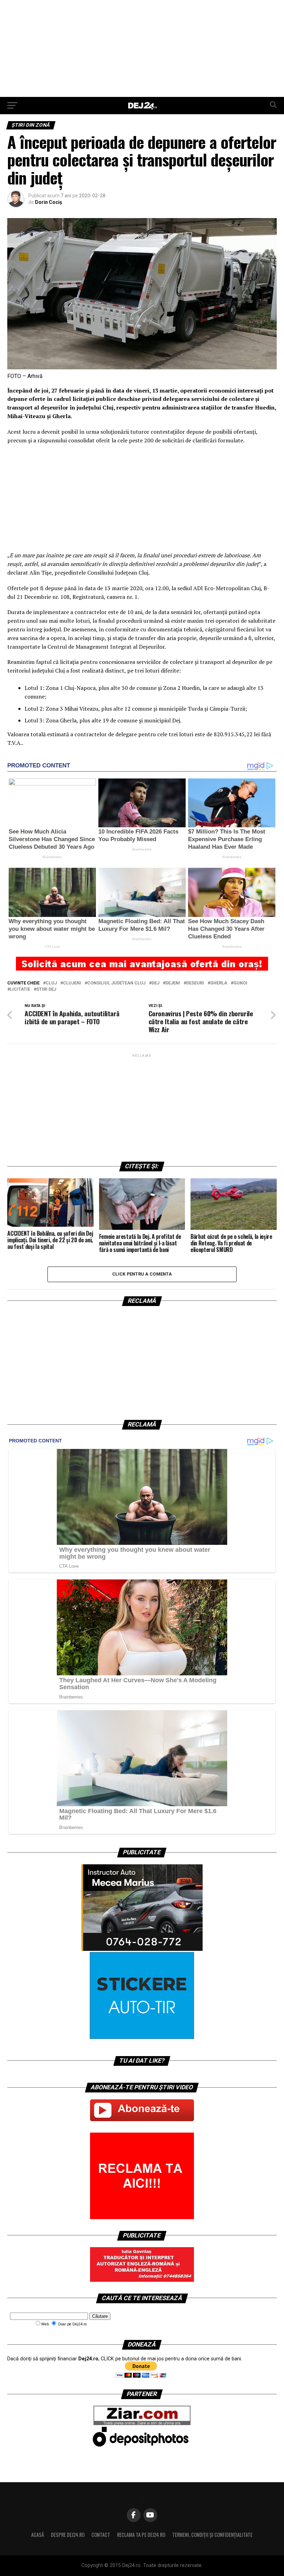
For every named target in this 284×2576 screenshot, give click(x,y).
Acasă (38, 2535)
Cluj (51, 983)
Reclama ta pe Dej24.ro (141, 2535)
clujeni (72, 983)
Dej (156, 983)
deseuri (195, 983)
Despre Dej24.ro (68, 2535)
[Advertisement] (142, 48)
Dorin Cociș (48, 202)
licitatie (20, 989)
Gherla (219, 983)
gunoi (240, 983)
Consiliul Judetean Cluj (116, 983)
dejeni (173, 983)
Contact (101, 2535)
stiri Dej (46, 989)
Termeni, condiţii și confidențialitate (212, 2535)
